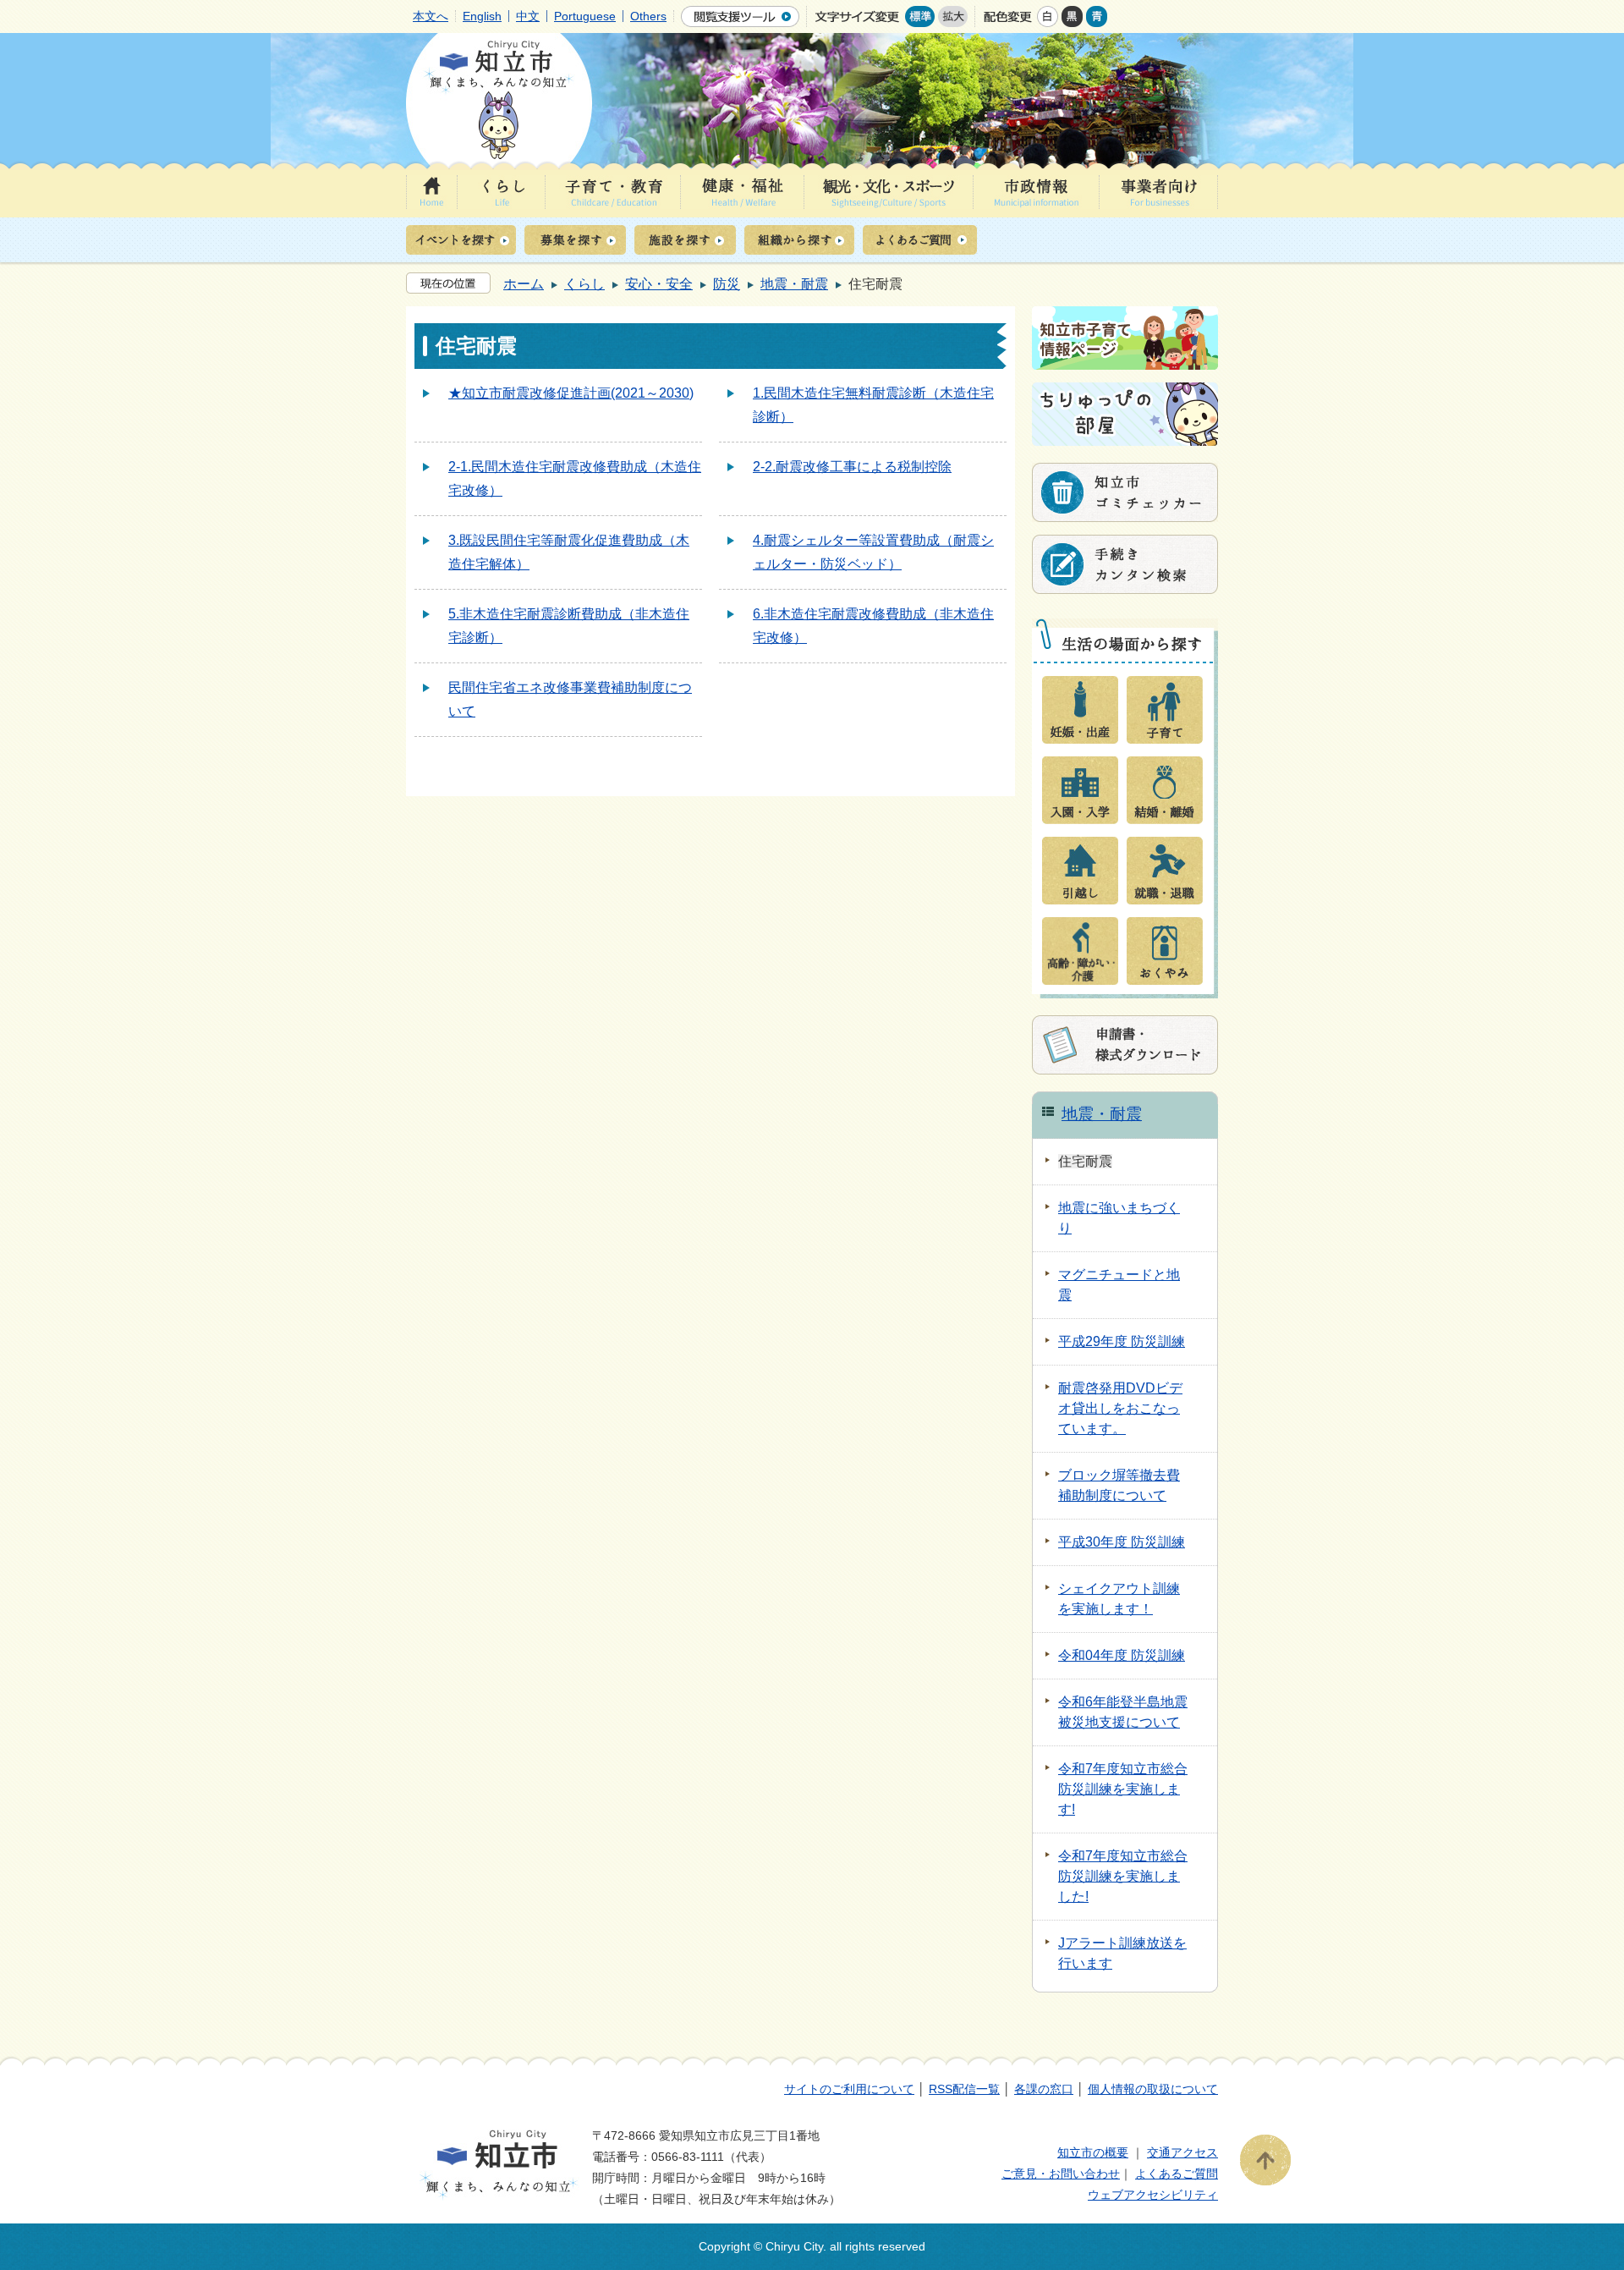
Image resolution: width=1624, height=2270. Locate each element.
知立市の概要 (1093, 2152)
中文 (528, 16)
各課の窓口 (1044, 2089)
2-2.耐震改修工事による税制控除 (852, 467)
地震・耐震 (794, 284)
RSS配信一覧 (964, 2089)
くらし (584, 284)
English (482, 16)
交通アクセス (1182, 2152)
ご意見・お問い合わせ (1061, 2174)
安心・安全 (659, 284)
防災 (727, 284)
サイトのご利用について (849, 2089)
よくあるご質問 (1177, 2174)
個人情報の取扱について (1153, 2089)
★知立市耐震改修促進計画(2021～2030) (571, 393)
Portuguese (585, 16)
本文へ (431, 16)
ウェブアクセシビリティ (1153, 2195)
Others (648, 16)
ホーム (524, 284)
